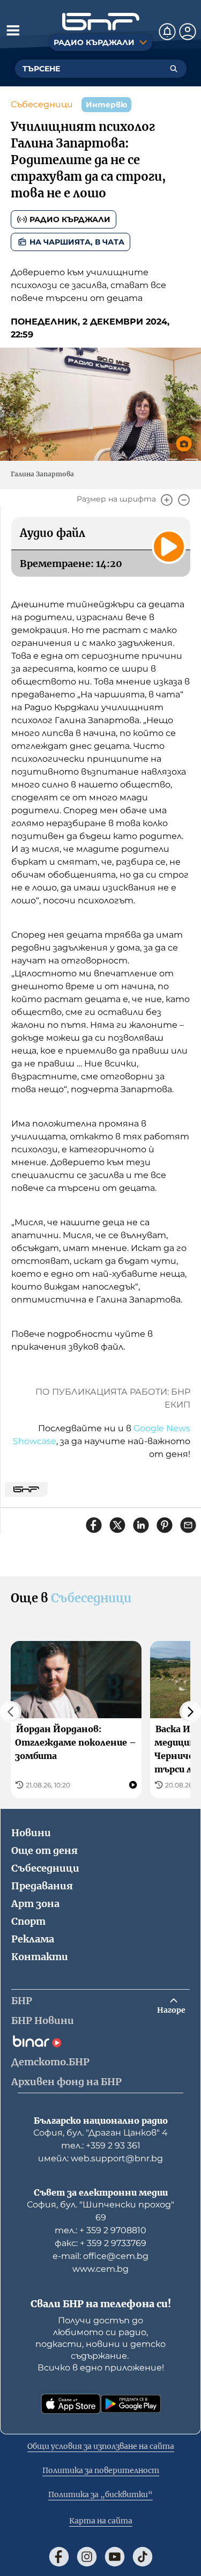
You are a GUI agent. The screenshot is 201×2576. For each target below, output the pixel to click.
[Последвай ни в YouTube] (115, 2557)
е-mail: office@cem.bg (100, 2256)
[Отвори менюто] (13, 30)
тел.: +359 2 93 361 (101, 2146)
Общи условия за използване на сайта (101, 2446)
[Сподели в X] (117, 1525)
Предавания (42, 1886)
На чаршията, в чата (77, 242)
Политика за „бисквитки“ (100, 2494)
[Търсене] (174, 69)
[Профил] (188, 32)
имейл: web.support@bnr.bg (100, 2158)
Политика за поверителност (101, 2470)
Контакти (40, 1957)
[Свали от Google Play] (131, 2404)
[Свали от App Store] (71, 2404)
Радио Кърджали (70, 219)
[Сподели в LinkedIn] (141, 1525)
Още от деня (44, 1850)
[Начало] (101, 22)
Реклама (33, 1939)
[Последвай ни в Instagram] (87, 2557)
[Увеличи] (167, 500)
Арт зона (35, 1904)
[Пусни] (169, 547)
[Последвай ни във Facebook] (59, 2557)
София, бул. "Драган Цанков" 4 (100, 2133)
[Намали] (184, 500)
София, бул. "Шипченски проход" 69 (100, 2211)
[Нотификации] (167, 32)
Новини (31, 1833)
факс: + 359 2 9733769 (100, 2243)
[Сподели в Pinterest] (165, 1525)
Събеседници (42, 104)
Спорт (28, 1921)
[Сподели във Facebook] (94, 1525)
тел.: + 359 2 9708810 (100, 2230)
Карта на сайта (101, 2521)
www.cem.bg (100, 2269)
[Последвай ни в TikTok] (143, 2557)
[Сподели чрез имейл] (188, 1525)
